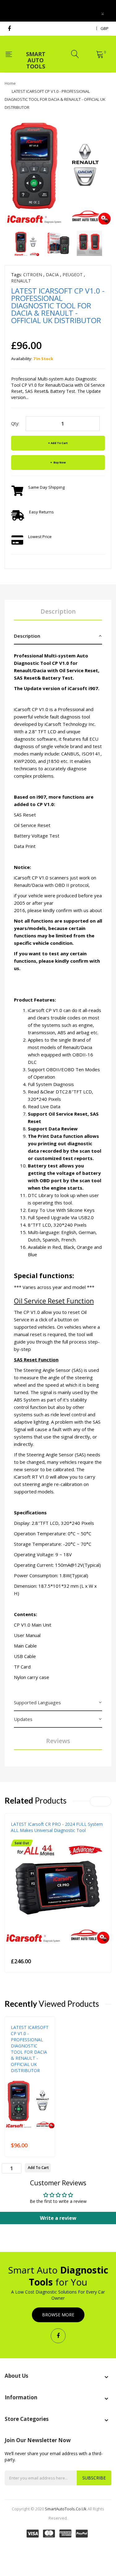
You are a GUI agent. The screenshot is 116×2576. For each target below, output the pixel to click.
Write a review (58, 2218)
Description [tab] (58, 611)
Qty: (15, 424)
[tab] (58, 636)
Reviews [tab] (58, 1741)
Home (10, 83)
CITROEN (33, 275)
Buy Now (59, 462)
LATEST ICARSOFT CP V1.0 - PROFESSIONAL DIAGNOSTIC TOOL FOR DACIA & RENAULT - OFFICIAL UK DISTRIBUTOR (30, 2049)
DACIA (52, 275)
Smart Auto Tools (36, 56)
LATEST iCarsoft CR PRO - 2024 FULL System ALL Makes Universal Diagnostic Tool (57, 1827)
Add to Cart (59, 443)
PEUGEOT (73, 275)
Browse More (58, 2315)
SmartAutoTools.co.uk (66, 2509)
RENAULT (21, 281)
